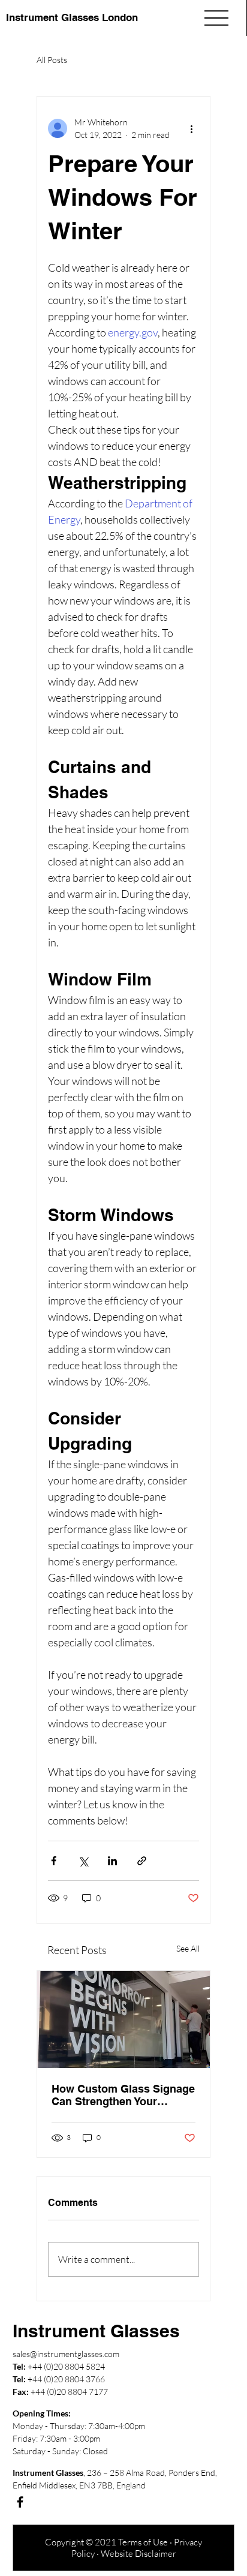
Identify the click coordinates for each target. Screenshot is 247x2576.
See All (188, 1948)
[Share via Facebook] (54, 1861)
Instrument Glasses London (72, 17)
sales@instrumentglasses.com (66, 2354)
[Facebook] (20, 2502)
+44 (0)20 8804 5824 (66, 2366)
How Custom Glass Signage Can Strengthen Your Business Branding (123, 2095)
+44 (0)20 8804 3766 (66, 2379)
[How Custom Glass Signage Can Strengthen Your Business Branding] (123, 2019)
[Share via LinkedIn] (112, 1861)
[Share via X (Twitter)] (83, 1861)
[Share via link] (142, 1861)
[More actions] (192, 128)
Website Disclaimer (138, 2554)
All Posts (52, 60)
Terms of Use (143, 2542)
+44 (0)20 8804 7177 (69, 2392)
